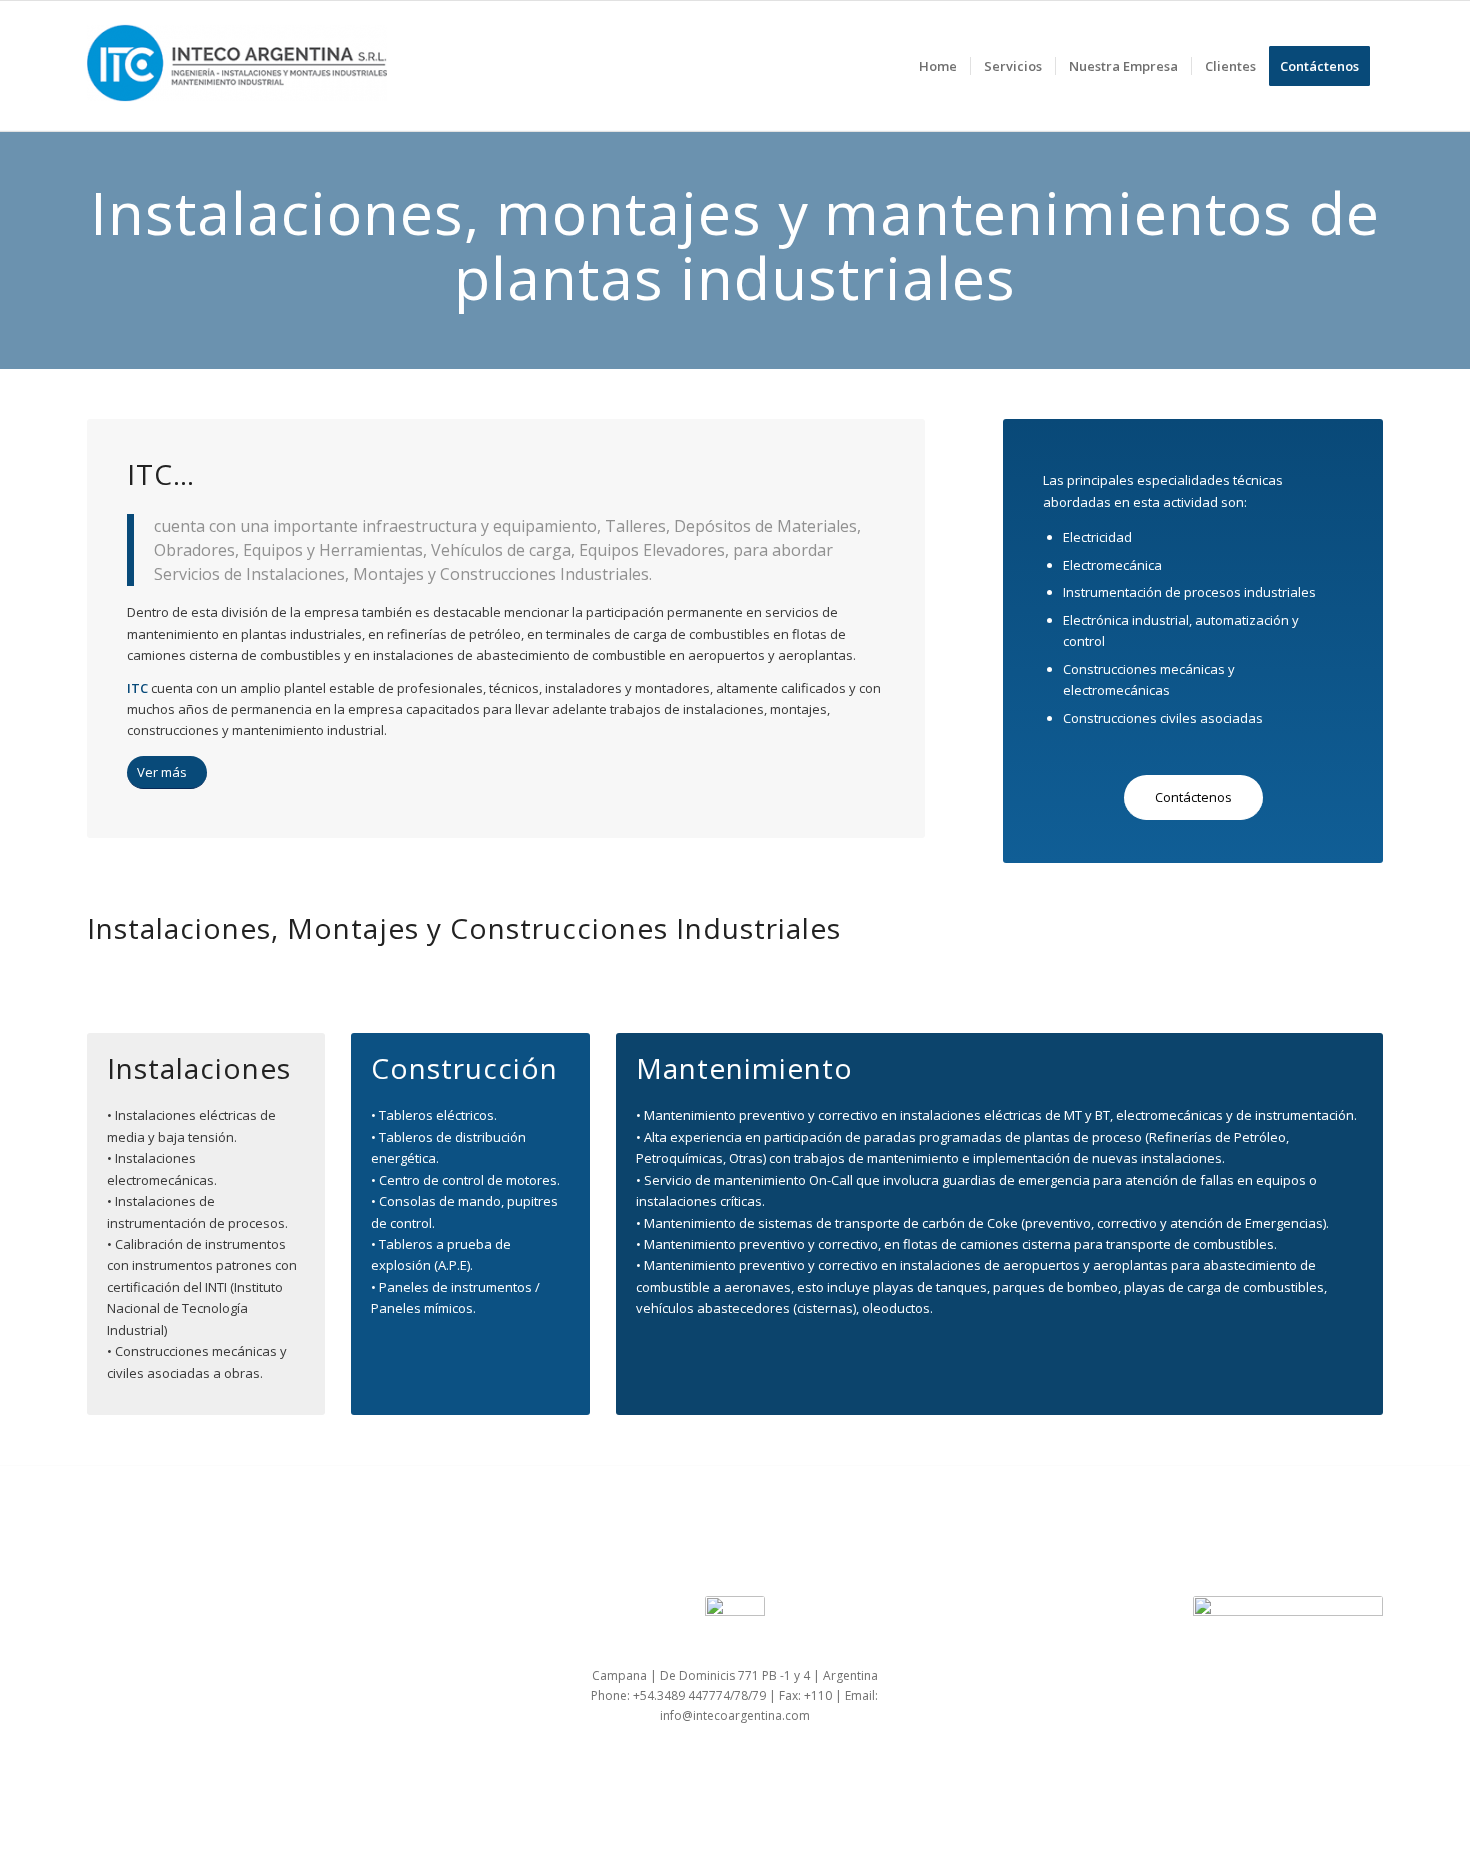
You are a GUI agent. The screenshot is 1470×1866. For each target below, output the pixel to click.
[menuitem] (938, 66)
